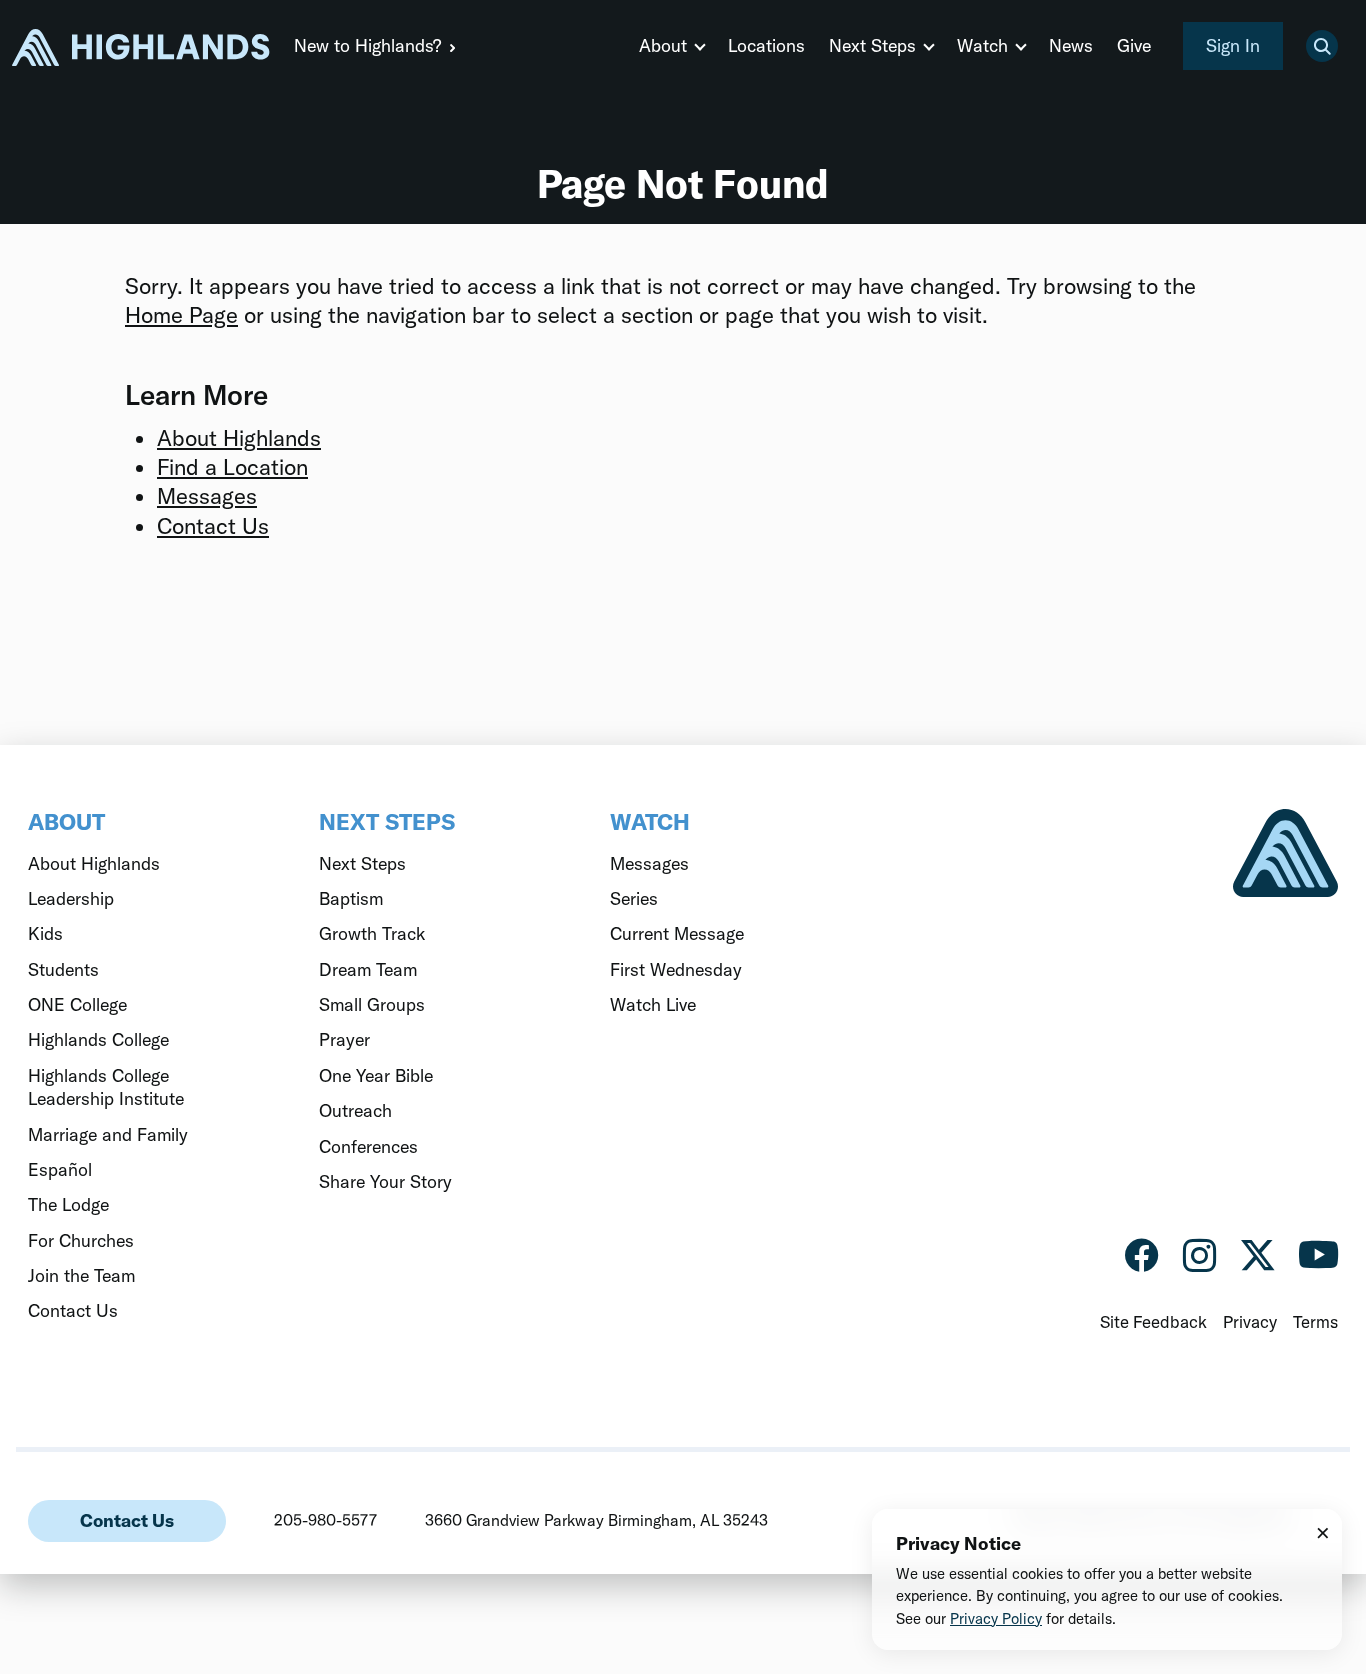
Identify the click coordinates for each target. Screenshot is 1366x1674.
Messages (207, 496)
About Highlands (239, 438)
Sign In (1233, 45)
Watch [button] (982, 45)
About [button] (663, 45)
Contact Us (213, 526)
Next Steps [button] (872, 45)
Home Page (181, 315)
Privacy (1250, 1321)
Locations (766, 45)
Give (1134, 45)
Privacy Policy (996, 1618)
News (1071, 45)
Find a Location (232, 467)
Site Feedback (1153, 1321)
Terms (1315, 1321)
